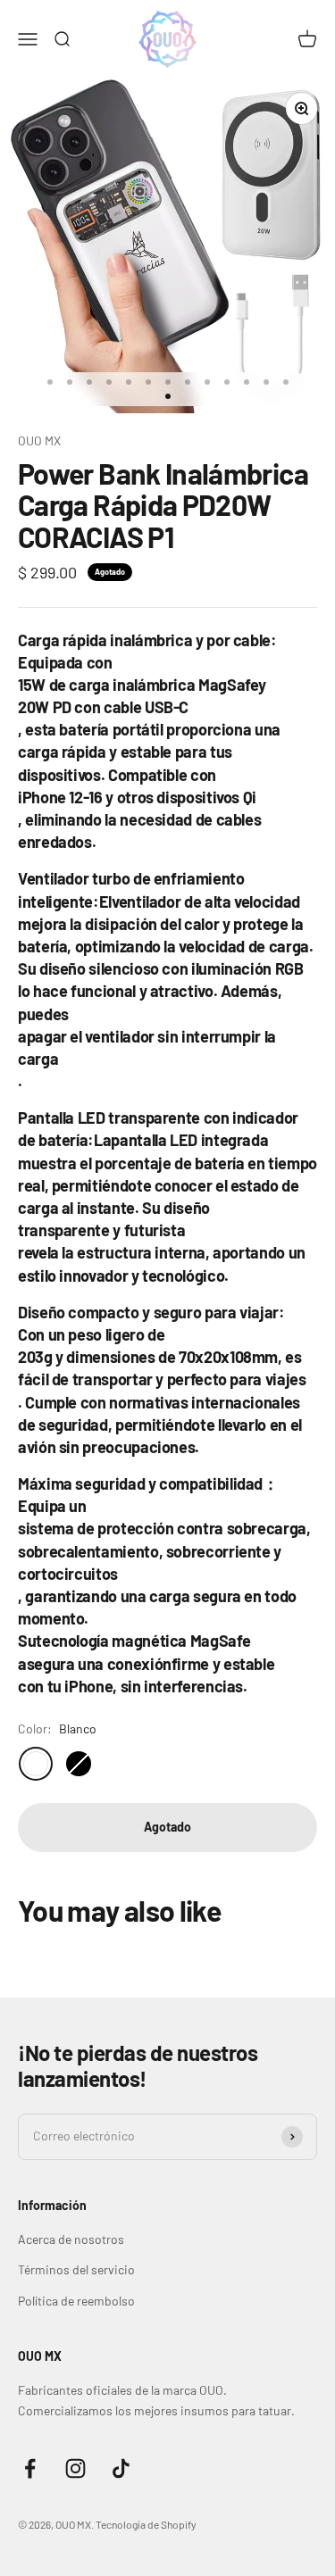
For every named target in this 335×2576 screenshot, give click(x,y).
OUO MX (39, 440)
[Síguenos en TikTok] (121, 2468)
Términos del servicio (76, 2269)
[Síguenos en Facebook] (30, 2468)
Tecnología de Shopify (146, 2524)
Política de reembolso (76, 2301)
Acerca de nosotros (71, 2239)
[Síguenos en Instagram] (75, 2468)
